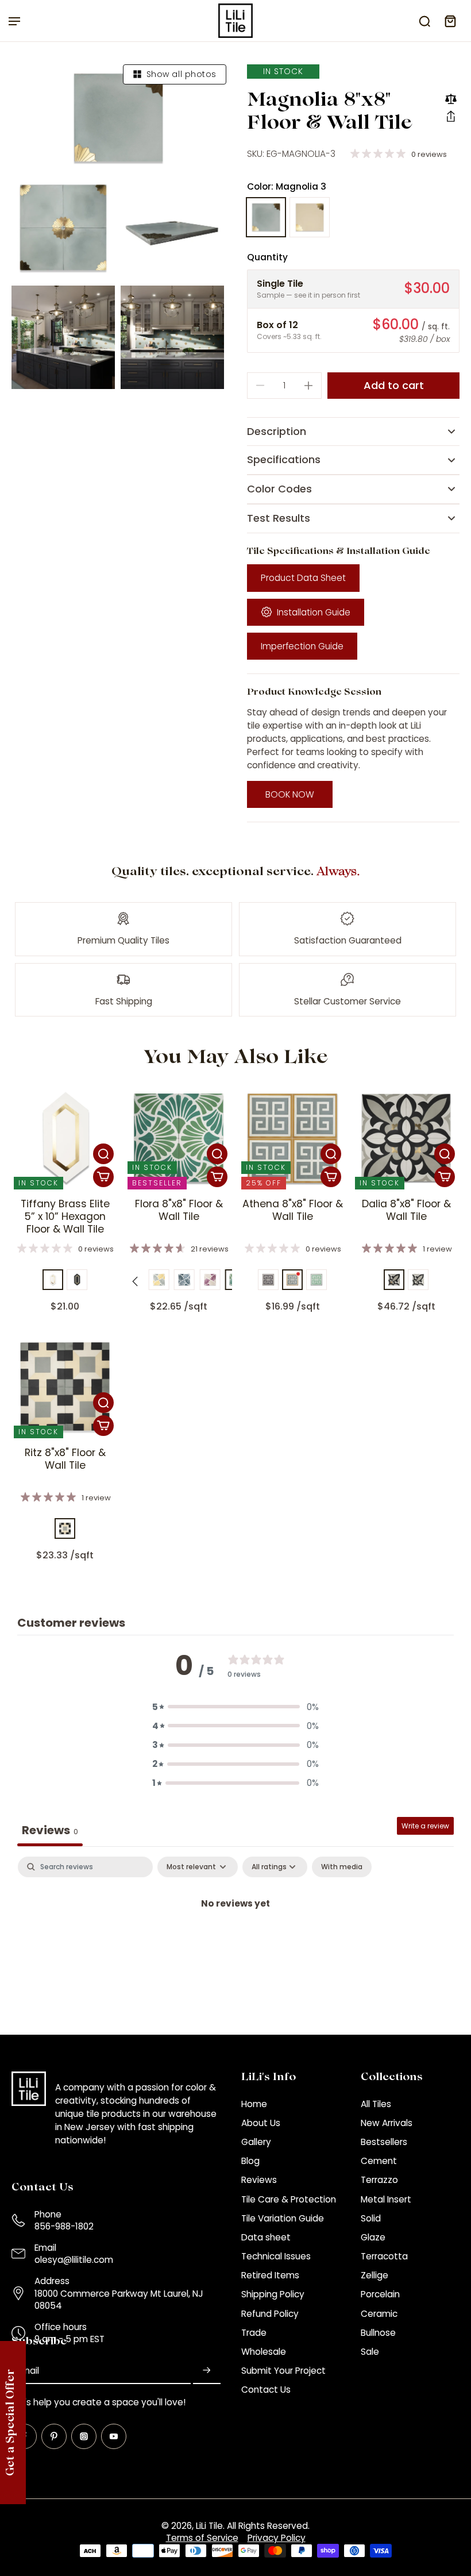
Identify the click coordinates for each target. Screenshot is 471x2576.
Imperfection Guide (302, 646)
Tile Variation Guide (283, 2218)
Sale (370, 2352)
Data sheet (266, 2237)
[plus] (308, 386)
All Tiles (376, 2104)
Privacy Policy (277, 2538)
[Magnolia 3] (266, 217)
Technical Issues (276, 2256)
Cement (379, 2161)
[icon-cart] (450, 21)
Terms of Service (202, 2538)
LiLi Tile (209, 2526)
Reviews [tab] (50, 1830)
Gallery (256, 2142)
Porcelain (380, 2294)
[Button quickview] (103, 1154)
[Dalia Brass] (394, 1280)
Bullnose (378, 2333)
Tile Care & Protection (289, 2199)
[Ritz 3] (65, 1528)
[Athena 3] (268, 1280)
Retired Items (270, 2275)
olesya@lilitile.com (74, 2260)
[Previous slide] (135, 1281)
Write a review (425, 1826)
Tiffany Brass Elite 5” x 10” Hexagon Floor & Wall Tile (65, 1216)
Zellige (375, 2275)
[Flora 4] (159, 1280)
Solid (371, 2218)
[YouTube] (114, 2436)
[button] (451, 116)
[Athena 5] (316, 1280)
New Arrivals (387, 2123)
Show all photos (182, 74)
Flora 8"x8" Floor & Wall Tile (179, 1210)
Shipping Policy (273, 2294)
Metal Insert (386, 2199)
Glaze (373, 2237)
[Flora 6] (210, 1280)
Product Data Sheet (303, 578)
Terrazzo (379, 2180)
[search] (424, 21)
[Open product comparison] (451, 99)
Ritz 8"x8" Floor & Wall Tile (65, 1459)
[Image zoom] (118, 118)
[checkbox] (342, 1867)
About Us (261, 2123)
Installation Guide (314, 612)
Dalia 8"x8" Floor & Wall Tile (406, 1210)
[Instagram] (84, 2436)
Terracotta (384, 2256)
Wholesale (264, 2352)
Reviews (259, 2180)
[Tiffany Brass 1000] (53, 1280)
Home (254, 2104)
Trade (254, 2333)
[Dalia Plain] (418, 1280)
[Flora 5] (184, 1280)
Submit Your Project (283, 2371)
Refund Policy (270, 2314)
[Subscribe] (207, 2371)
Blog (250, 2161)
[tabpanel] (235, 1942)
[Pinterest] (54, 2436)
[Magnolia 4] (310, 217)
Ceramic (379, 2314)
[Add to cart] (103, 1177)
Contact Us (266, 2390)
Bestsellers (384, 2142)
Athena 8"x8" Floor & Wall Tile (293, 1210)
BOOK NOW (290, 794)
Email (28, 2371)
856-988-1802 (64, 2226)
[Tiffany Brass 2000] (77, 1280)
